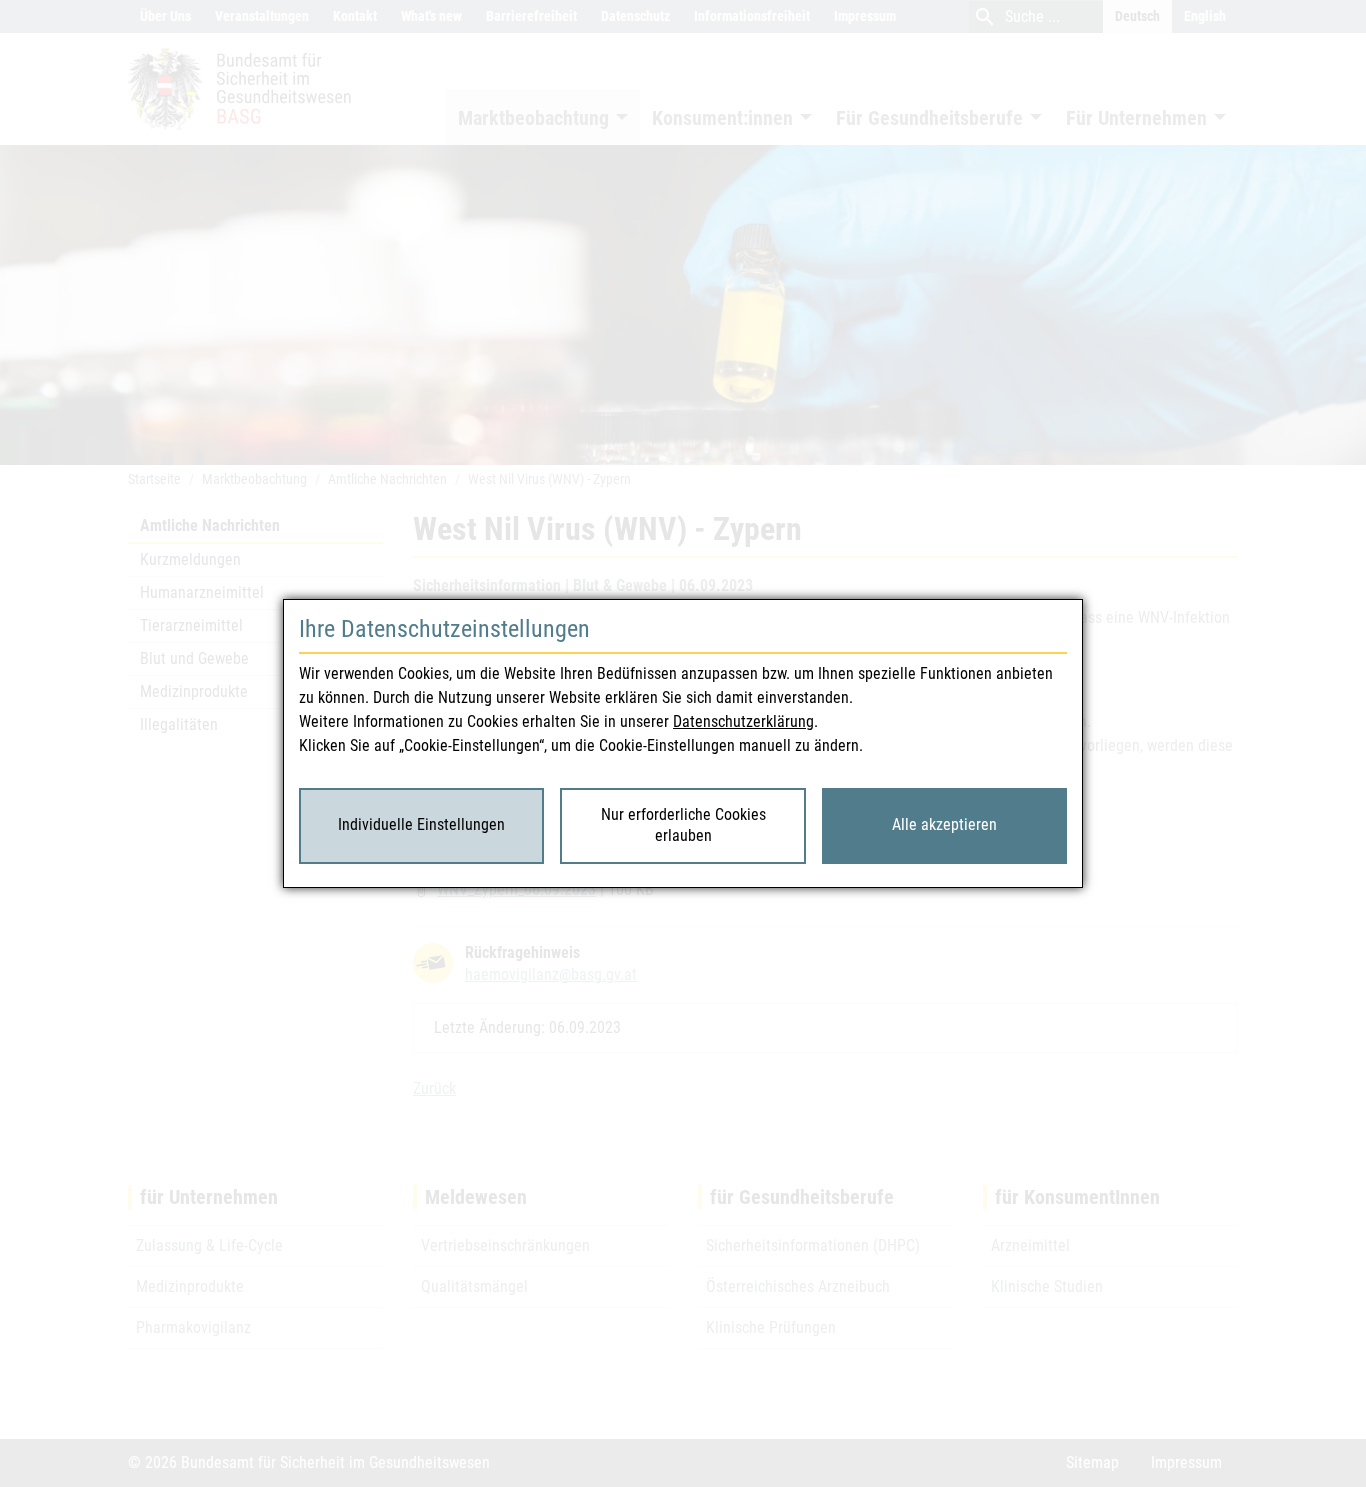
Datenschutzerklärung (743, 721)
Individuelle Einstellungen (421, 824)
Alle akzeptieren (944, 824)
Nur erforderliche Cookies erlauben (683, 825)
